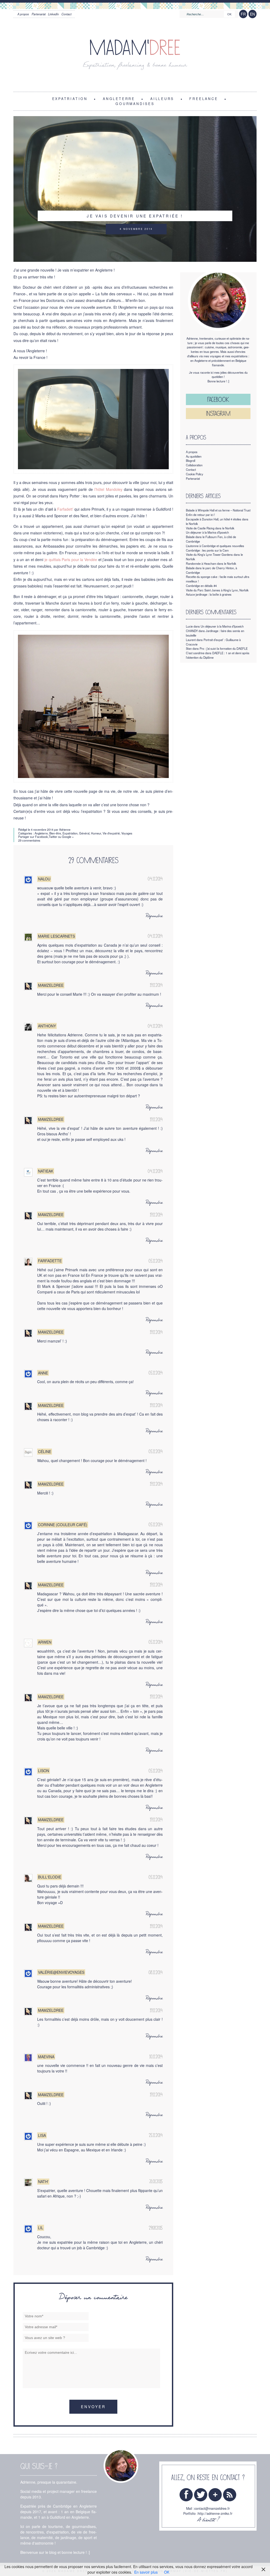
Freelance (204, 98)
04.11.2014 (155, 879)
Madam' (135, 48)
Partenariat (39, 14)
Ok (229, 14)
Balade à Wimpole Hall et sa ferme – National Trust (218, 510)
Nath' (43, 2181)
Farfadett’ (65, 509)
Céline (45, 1451)
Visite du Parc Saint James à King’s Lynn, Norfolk (217, 590)
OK (167, 2572)
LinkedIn (53, 14)
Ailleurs (162, 98)
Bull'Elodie (50, 1877)
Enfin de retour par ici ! (200, 515)
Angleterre (41, 833)
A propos (23, 14)
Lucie (189, 626)
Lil (41, 2228)
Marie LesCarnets (56, 936)
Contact (66, 14)
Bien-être (55, 833)
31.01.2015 (156, 2181)
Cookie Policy (195, 474)
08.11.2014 (156, 1972)
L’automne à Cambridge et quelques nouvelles (215, 546)
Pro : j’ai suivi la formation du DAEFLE (224, 648)
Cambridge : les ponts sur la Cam (207, 550)
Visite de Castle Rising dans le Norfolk (210, 528)
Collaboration (194, 465)
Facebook (42, 837)
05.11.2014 (156, 1261)
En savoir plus (146, 2572)
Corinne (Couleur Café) (63, 1525)
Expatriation (70, 98)
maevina (46, 2057)
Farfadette (50, 1261)
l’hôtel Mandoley (108, 489)
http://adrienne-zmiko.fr (215, 2513)
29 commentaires (29, 840)
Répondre (154, 916)
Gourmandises (135, 103)
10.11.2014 (156, 2057)
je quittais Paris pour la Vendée (71, 559)
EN (252, 14)
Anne (43, 1373)
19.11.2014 (156, 985)
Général (84, 833)
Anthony (47, 1026)
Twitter (53, 837)
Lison (44, 1771)
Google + (68, 837)
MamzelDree (51, 985)
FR (243, 14)
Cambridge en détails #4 (201, 586)
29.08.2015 (156, 2228)
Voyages (127, 833)
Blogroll (191, 461)
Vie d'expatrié (111, 833)
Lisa (42, 2135)
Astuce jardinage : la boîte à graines (209, 594)
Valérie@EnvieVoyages (61, 1972)
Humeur (96, 833)
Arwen (45, 1642)
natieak (46, 1171)
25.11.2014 (156, 2135)
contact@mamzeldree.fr (212, 2508)
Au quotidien (194, 456)
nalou (44, 879)
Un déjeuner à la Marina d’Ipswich (207, 532)
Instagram (218, 413)
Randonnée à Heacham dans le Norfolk (211, 563)
